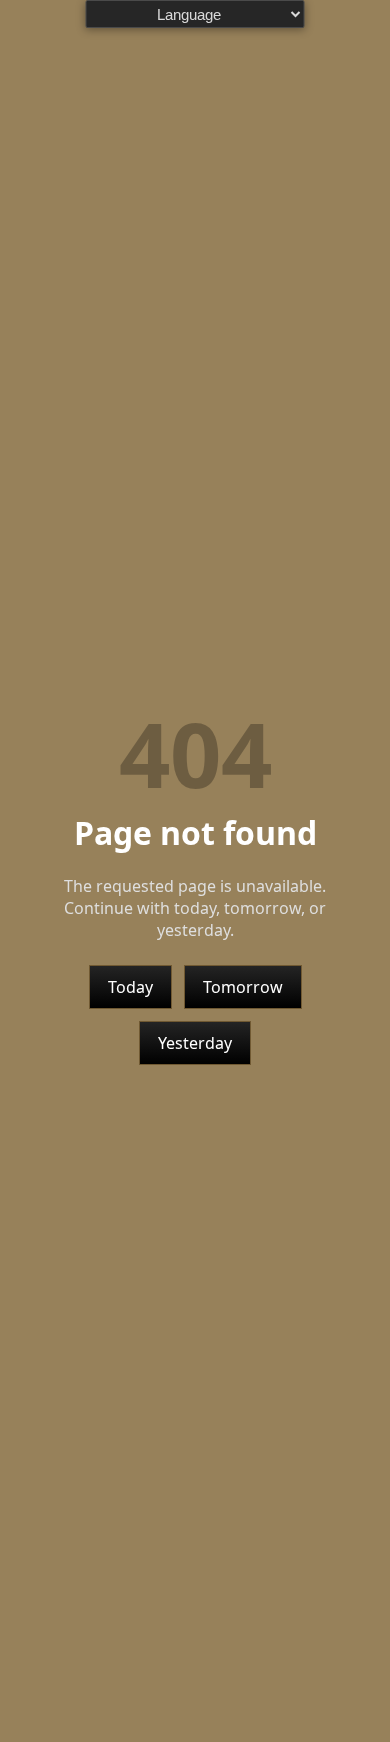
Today (130, 987)
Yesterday (195, 1043)
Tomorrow (243, 987)
